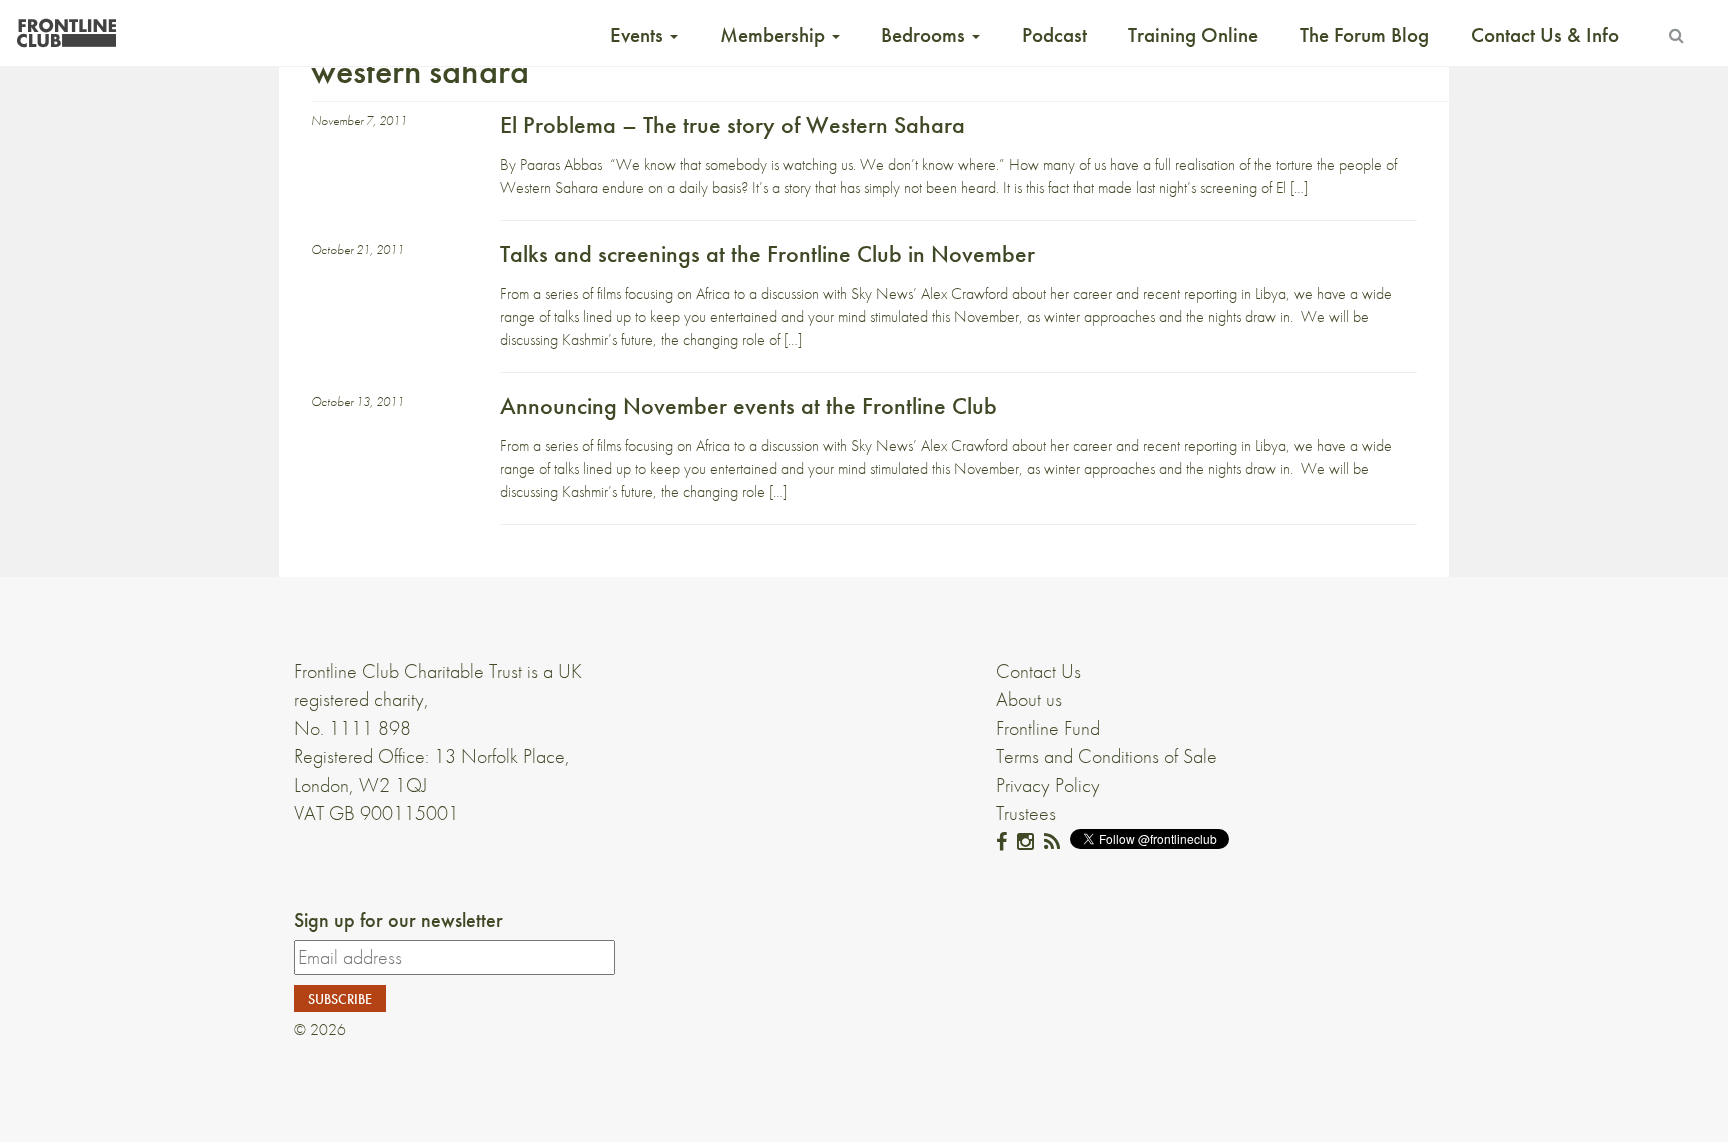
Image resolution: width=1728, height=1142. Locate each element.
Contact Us (1038, 671)
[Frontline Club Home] (66, 27)
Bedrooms (925, 35)
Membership (775, 35)
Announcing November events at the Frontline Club (748, 405)
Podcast (1054, 35)
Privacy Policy (1048, 785)
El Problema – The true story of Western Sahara (732, 124)
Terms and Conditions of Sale (1106, 756)
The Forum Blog (1364, 35)
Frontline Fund (1048, 728)
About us (1029, 699)
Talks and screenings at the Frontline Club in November (767, 253)
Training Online (1193, 35)
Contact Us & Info (1545, 35)
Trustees (1026, 813)
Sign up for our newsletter (398, 920)
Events (639, 35)
